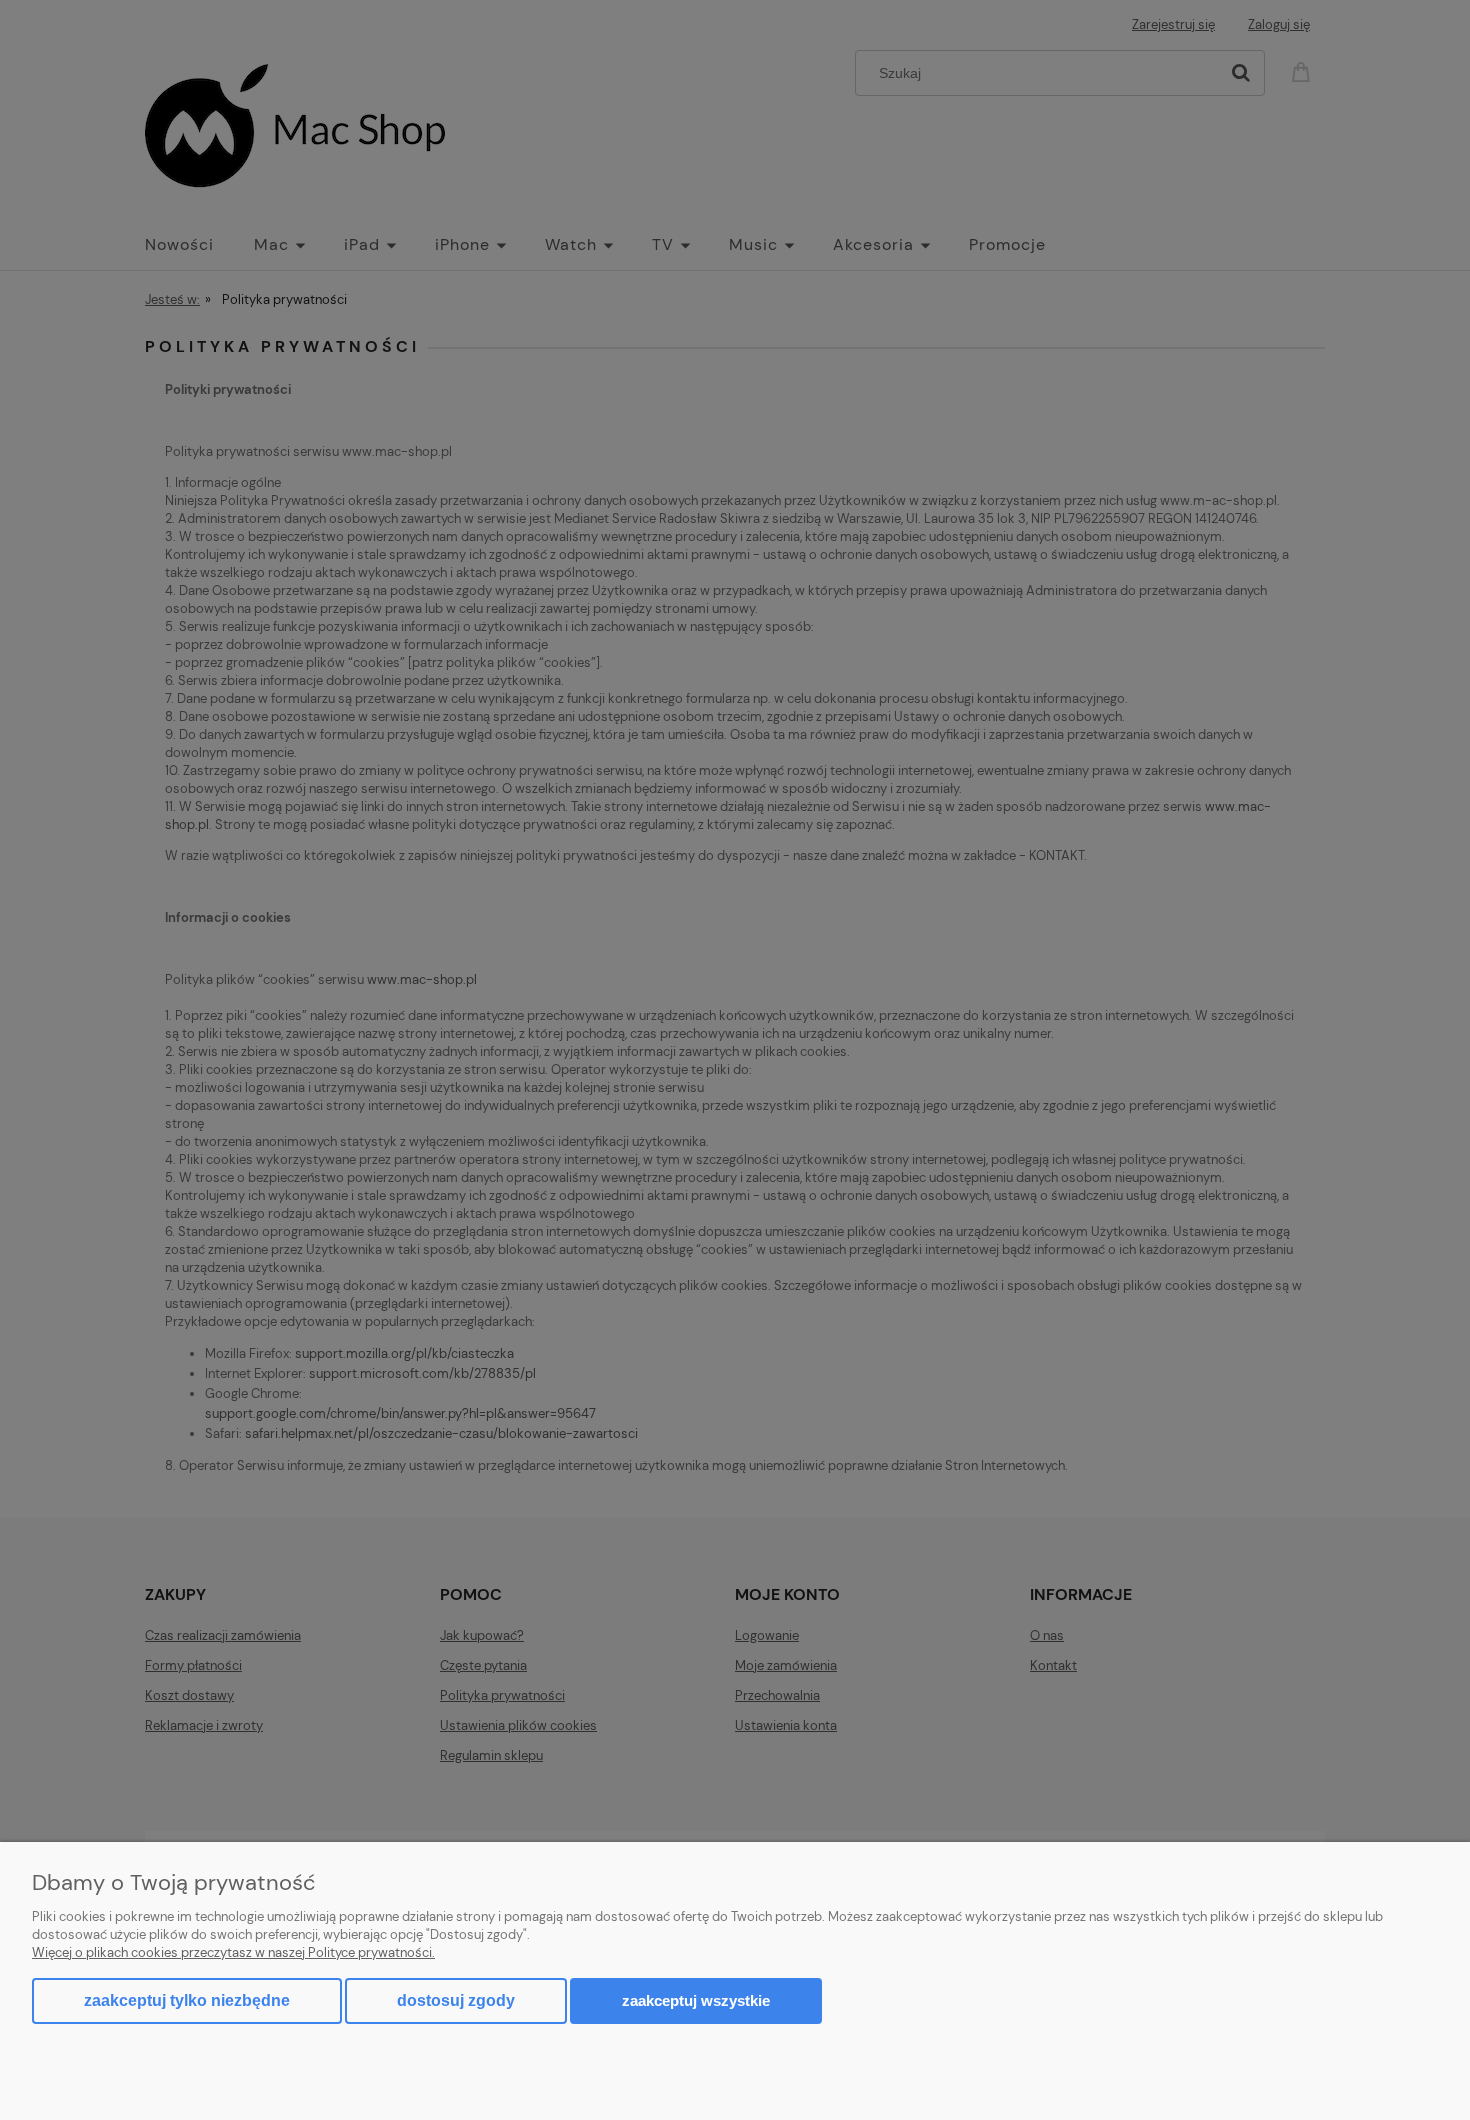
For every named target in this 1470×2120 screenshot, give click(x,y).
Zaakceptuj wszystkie (696, 2000)
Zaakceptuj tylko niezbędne (187, 2000)
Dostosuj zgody (456, 2000)
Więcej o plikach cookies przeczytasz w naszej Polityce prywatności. (233, 1952)
